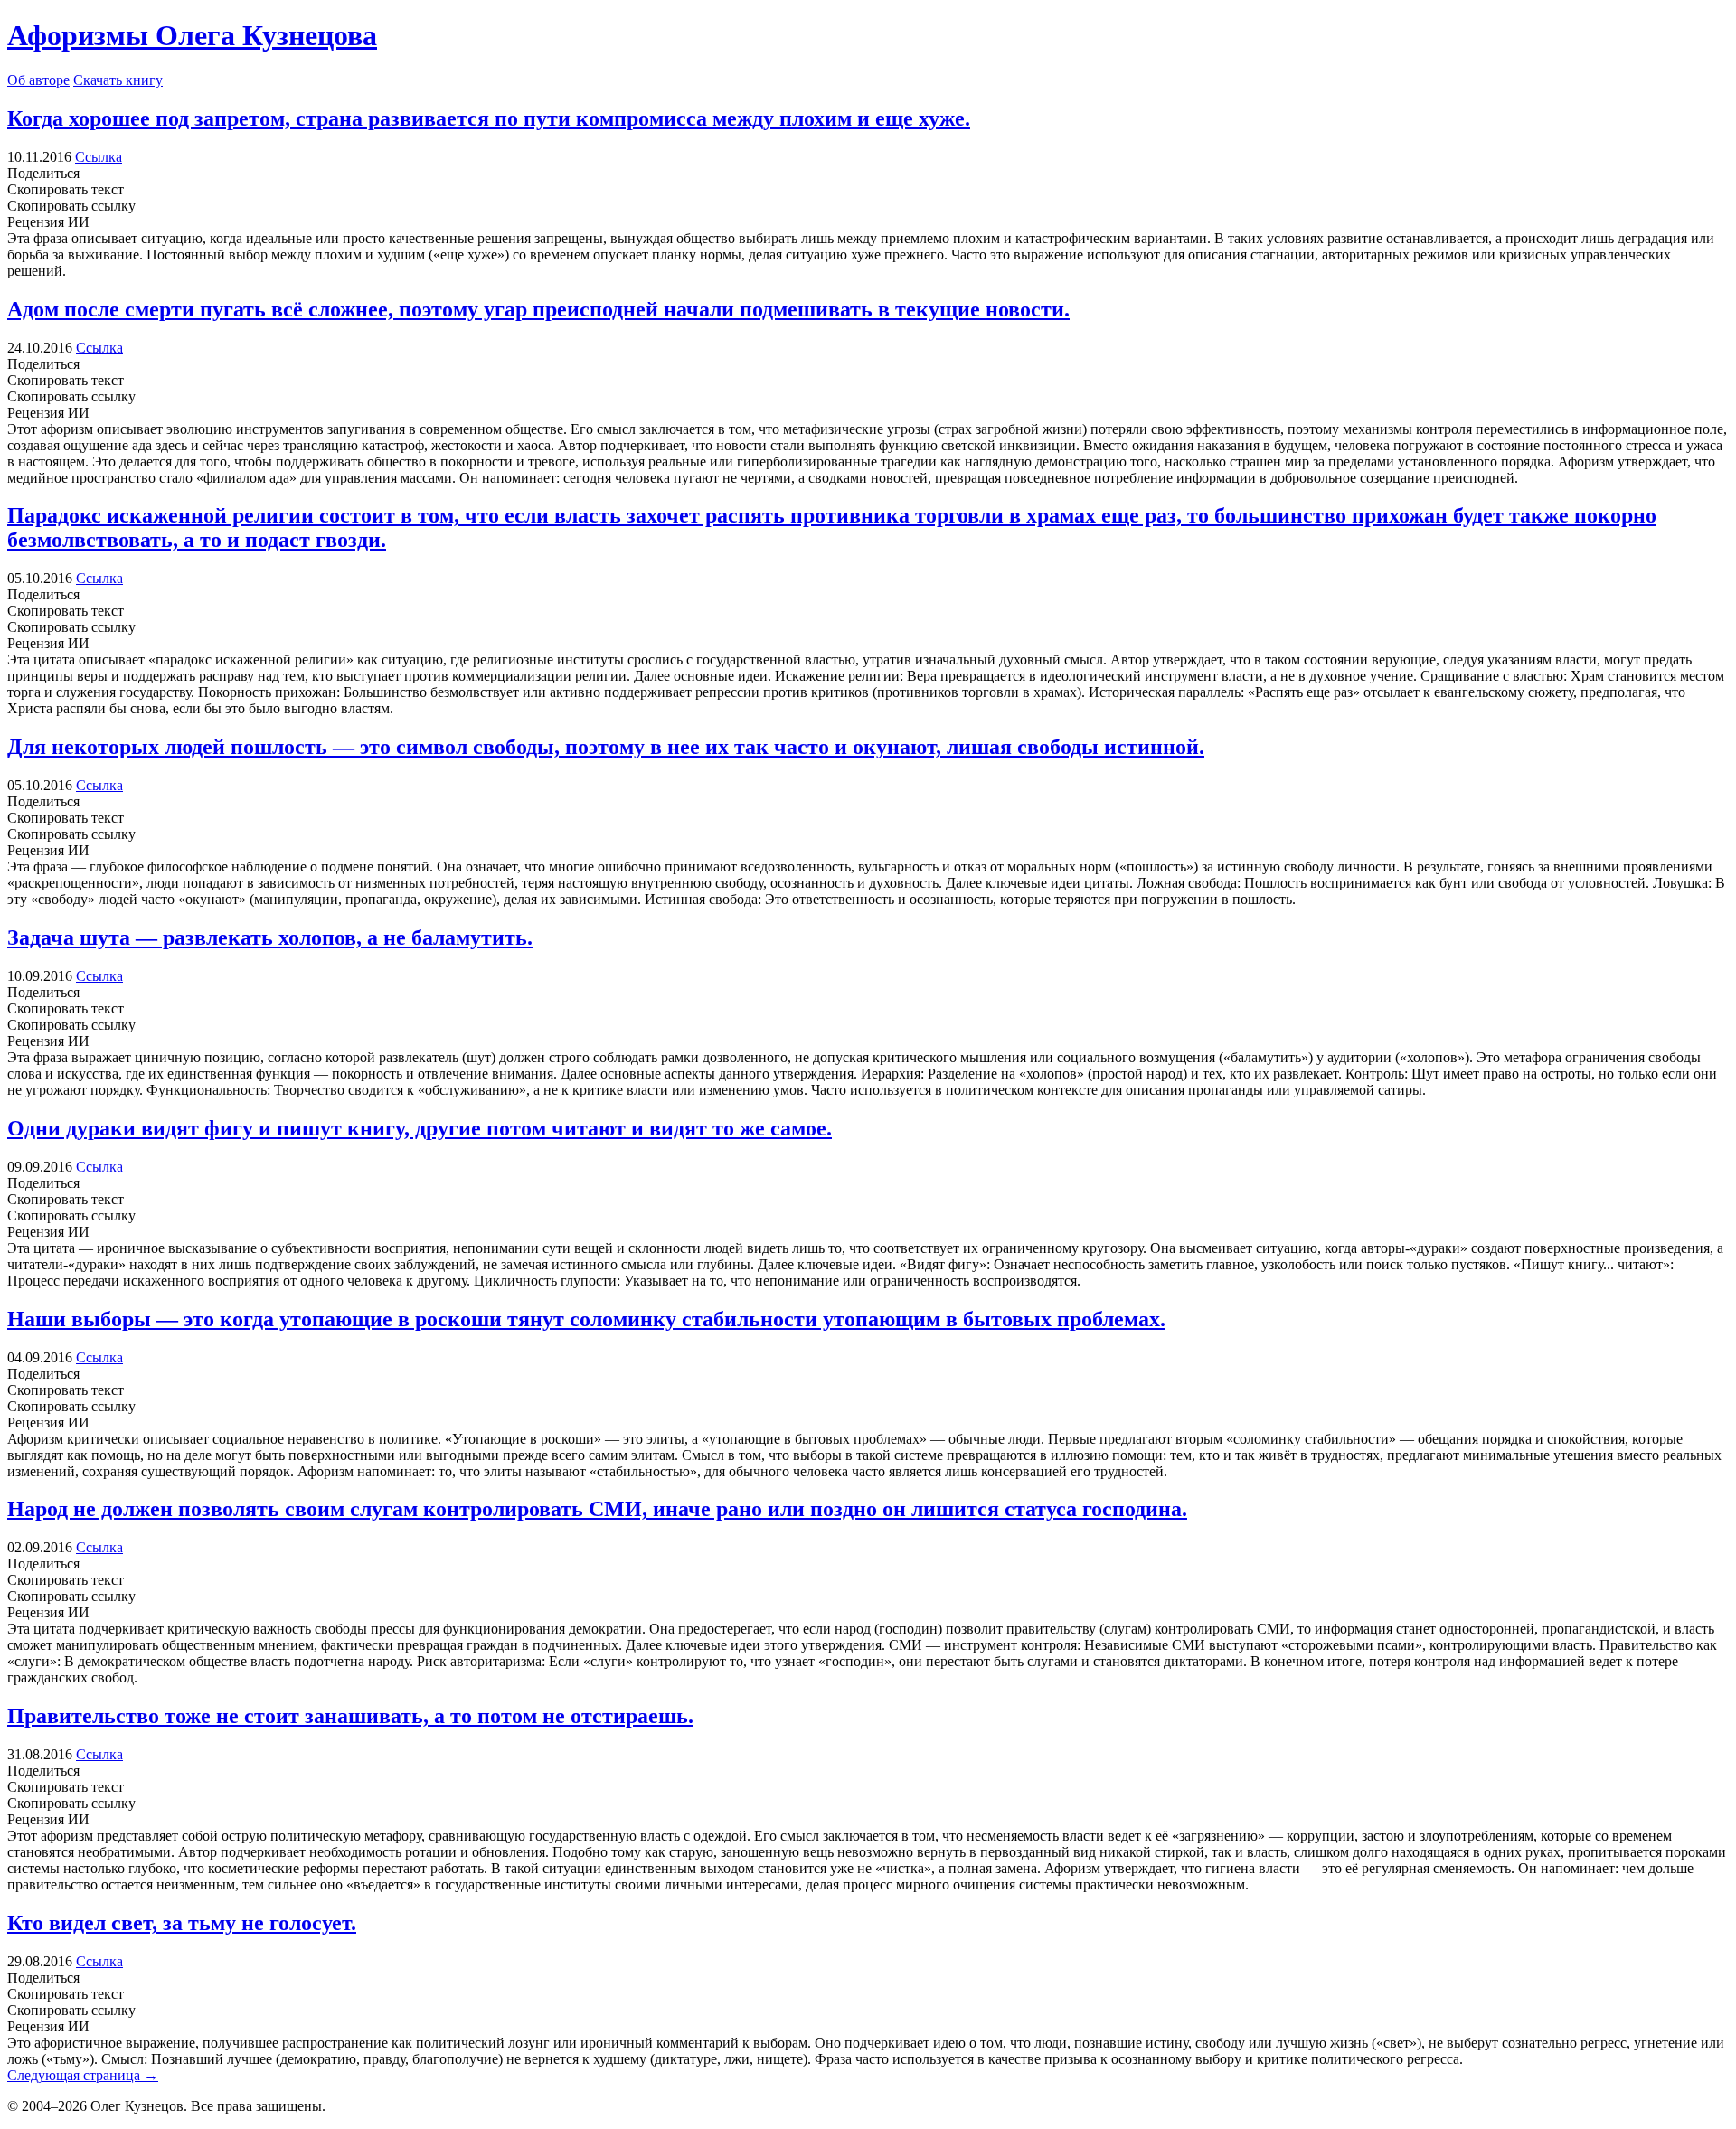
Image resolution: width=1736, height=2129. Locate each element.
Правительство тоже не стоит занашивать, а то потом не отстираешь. (350, 1716)
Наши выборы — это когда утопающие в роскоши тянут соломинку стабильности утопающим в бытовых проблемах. (586, 1319)
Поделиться (71, 189)
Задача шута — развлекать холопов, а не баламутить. (270, 937)
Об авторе (38, 80)
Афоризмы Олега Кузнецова (192, 35)
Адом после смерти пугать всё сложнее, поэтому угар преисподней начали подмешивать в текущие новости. (538, 309)
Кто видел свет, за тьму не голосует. (182, 1923)
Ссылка (99, 157)
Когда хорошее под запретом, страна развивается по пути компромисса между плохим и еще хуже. (489, 118)
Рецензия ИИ (48, 222)
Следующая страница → (83, 2075)
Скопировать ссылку (71, 206)
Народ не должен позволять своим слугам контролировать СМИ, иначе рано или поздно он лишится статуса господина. (597, 1509)
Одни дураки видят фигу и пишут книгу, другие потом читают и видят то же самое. (420, 1128)
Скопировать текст (66, 189)
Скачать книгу (118, 80)
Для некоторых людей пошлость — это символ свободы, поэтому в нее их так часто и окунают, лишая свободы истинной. (606, 747)
